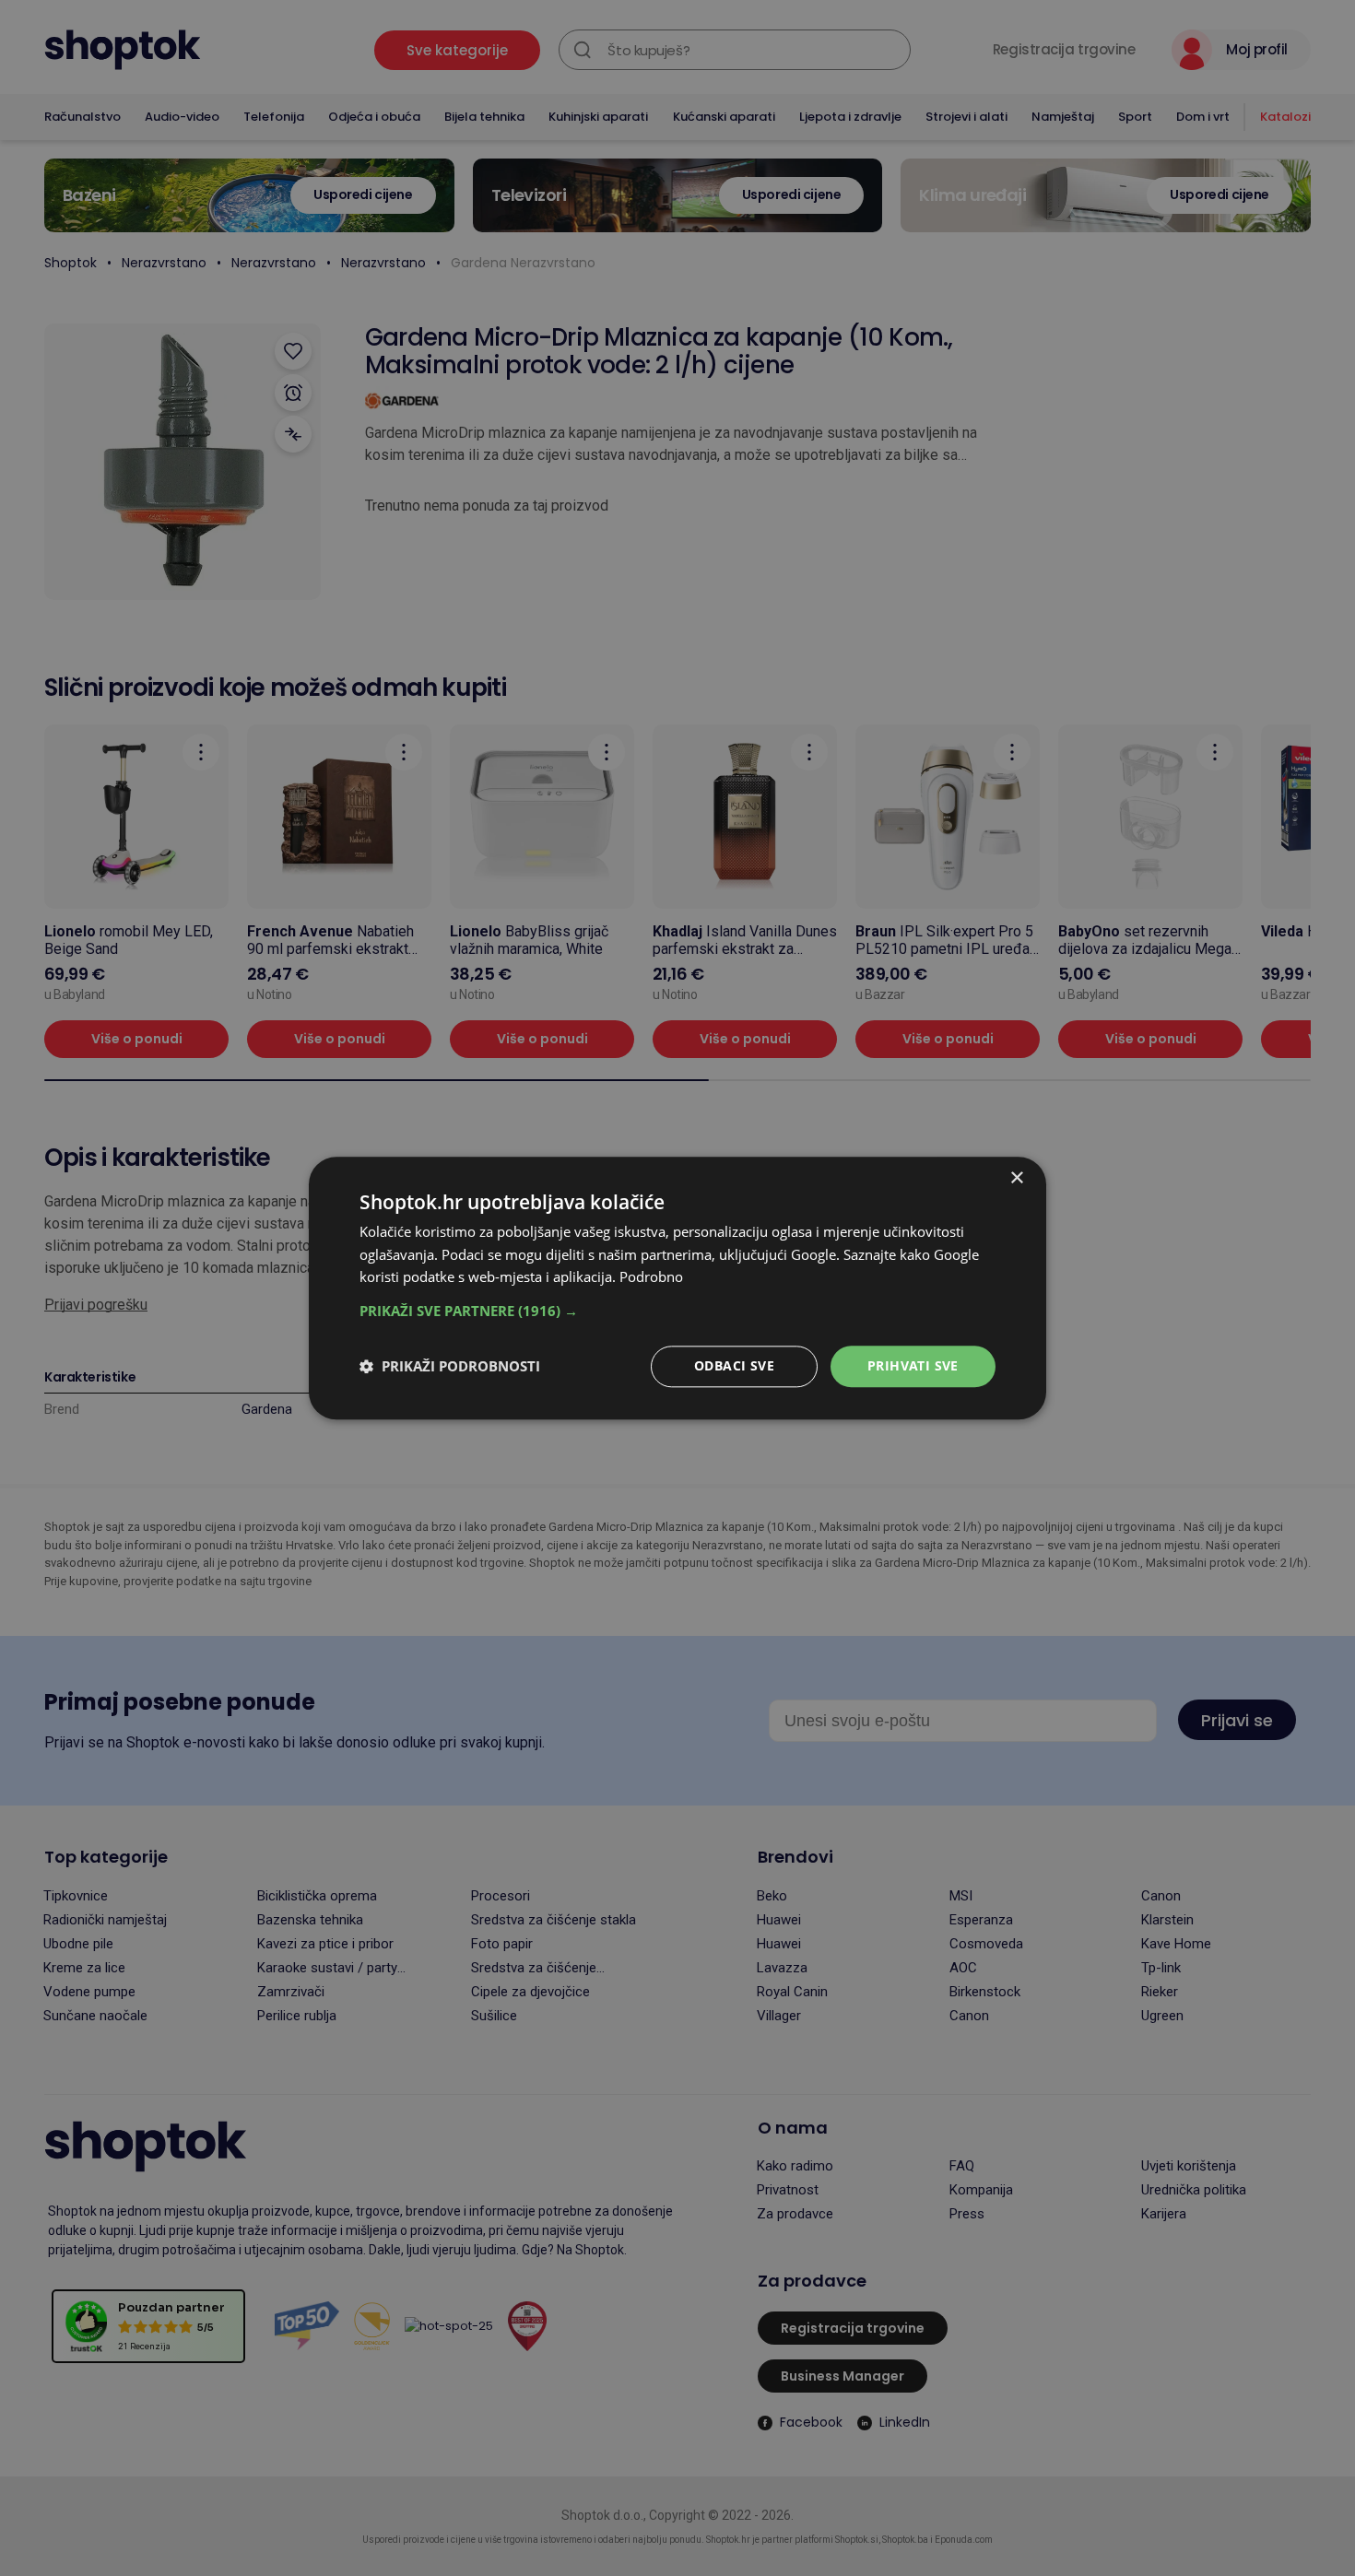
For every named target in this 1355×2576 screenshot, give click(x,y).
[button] (677, 1311)
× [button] (1016, 1178)
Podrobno (651, 1277)
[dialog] (677, 1288)
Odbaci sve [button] (734, 1365)
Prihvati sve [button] (913, 1365)
